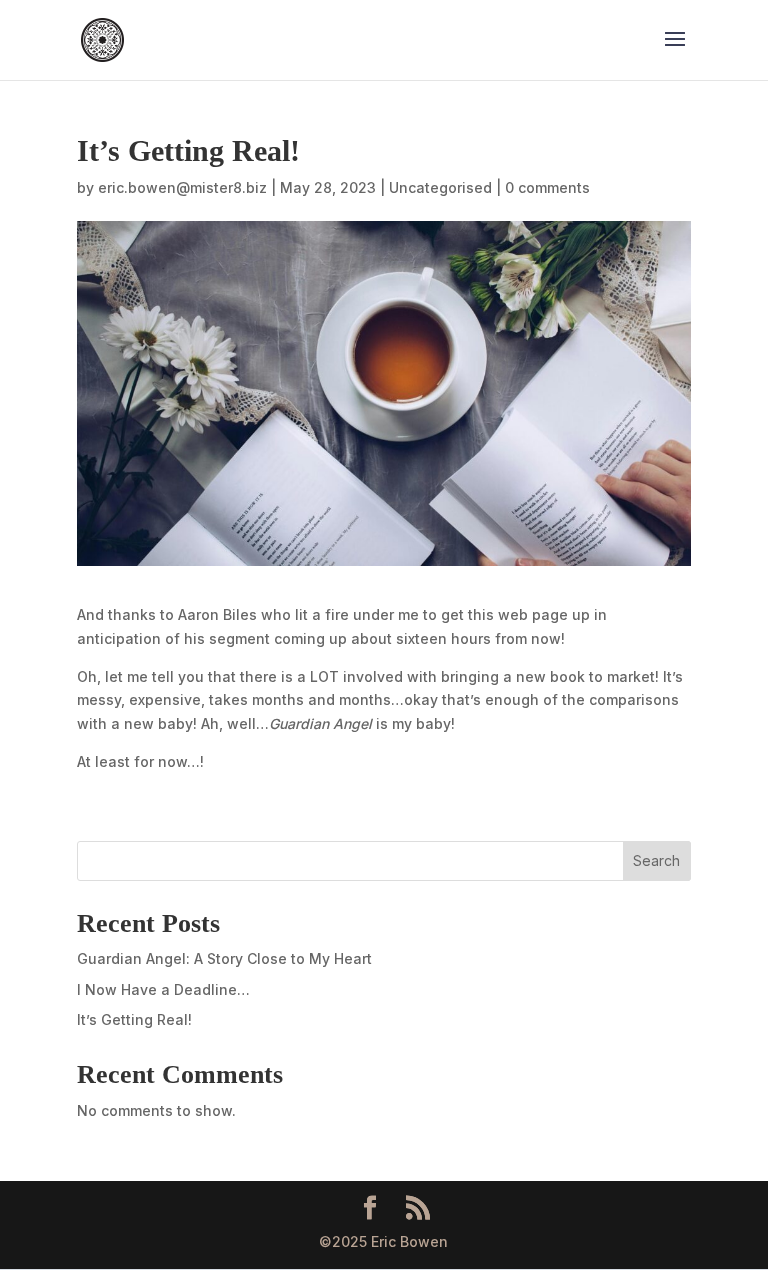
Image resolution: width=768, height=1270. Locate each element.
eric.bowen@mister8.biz (182, 187)
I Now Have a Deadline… (163, 989)
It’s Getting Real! (134, 1019)
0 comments (547, 187)
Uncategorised (440, 187)
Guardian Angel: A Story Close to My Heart (224, 958)
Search (656, 860)
